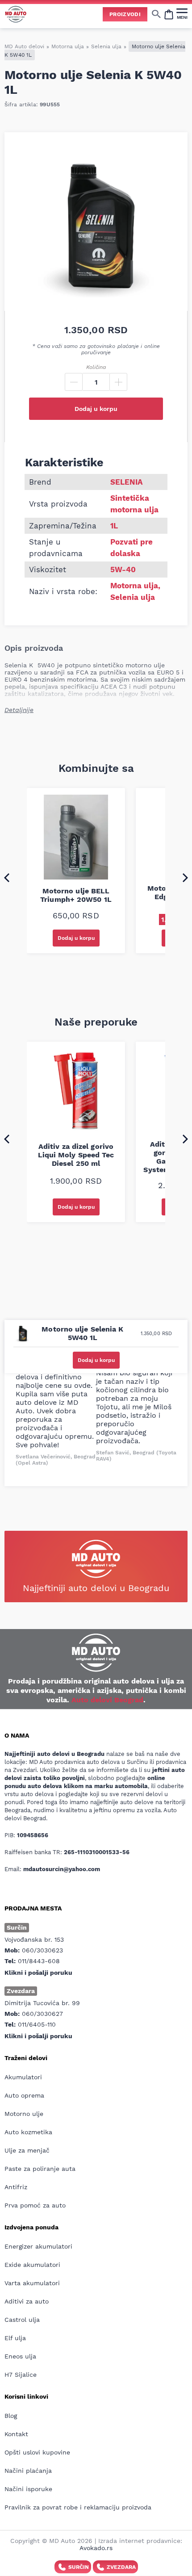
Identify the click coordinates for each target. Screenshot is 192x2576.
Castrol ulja (22, 2320)
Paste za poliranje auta (40, 2169)
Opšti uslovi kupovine (37, 2452)
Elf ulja (15, 2338)
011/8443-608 (39, 1961)
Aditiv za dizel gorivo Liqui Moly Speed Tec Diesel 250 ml (76, 1155)
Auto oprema (24, 2095)
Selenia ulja (106, 46)
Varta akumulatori (32, 2283)
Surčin (79, 2567)
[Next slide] (185, 877)
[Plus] (118, 382)
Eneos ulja (20, 2356)
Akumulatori (23, 2077)
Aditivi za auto (27, 2301)
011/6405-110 (37, 2024)
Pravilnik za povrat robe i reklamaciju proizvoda (78, 2507)
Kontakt (16, 2434)
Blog (11, 2416)
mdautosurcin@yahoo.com (62, 1869)
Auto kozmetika (28, 2132)
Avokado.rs (96, 2548)
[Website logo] (16, 14)
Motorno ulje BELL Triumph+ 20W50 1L (76, 895)
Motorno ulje (24, 2114)
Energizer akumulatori (38, 2246)
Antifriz (16, 2187)
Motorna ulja (68, 46)
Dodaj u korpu (96, 409)
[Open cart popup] (169, 14)
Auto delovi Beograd (107, 1700)
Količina (96, 367)
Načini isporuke (28, 2489)
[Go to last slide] (7, 877)
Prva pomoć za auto (35, 2205)
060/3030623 (42, 1950)
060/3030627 (42, 2014)
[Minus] (74, 382)
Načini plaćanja (28, 2471)
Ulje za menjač (27, 2150)
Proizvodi (125, 14)
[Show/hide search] (156, 14)
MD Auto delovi (24, 46)
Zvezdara (121, 2567)
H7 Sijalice (21, 2375)
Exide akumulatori (32, 2265)
